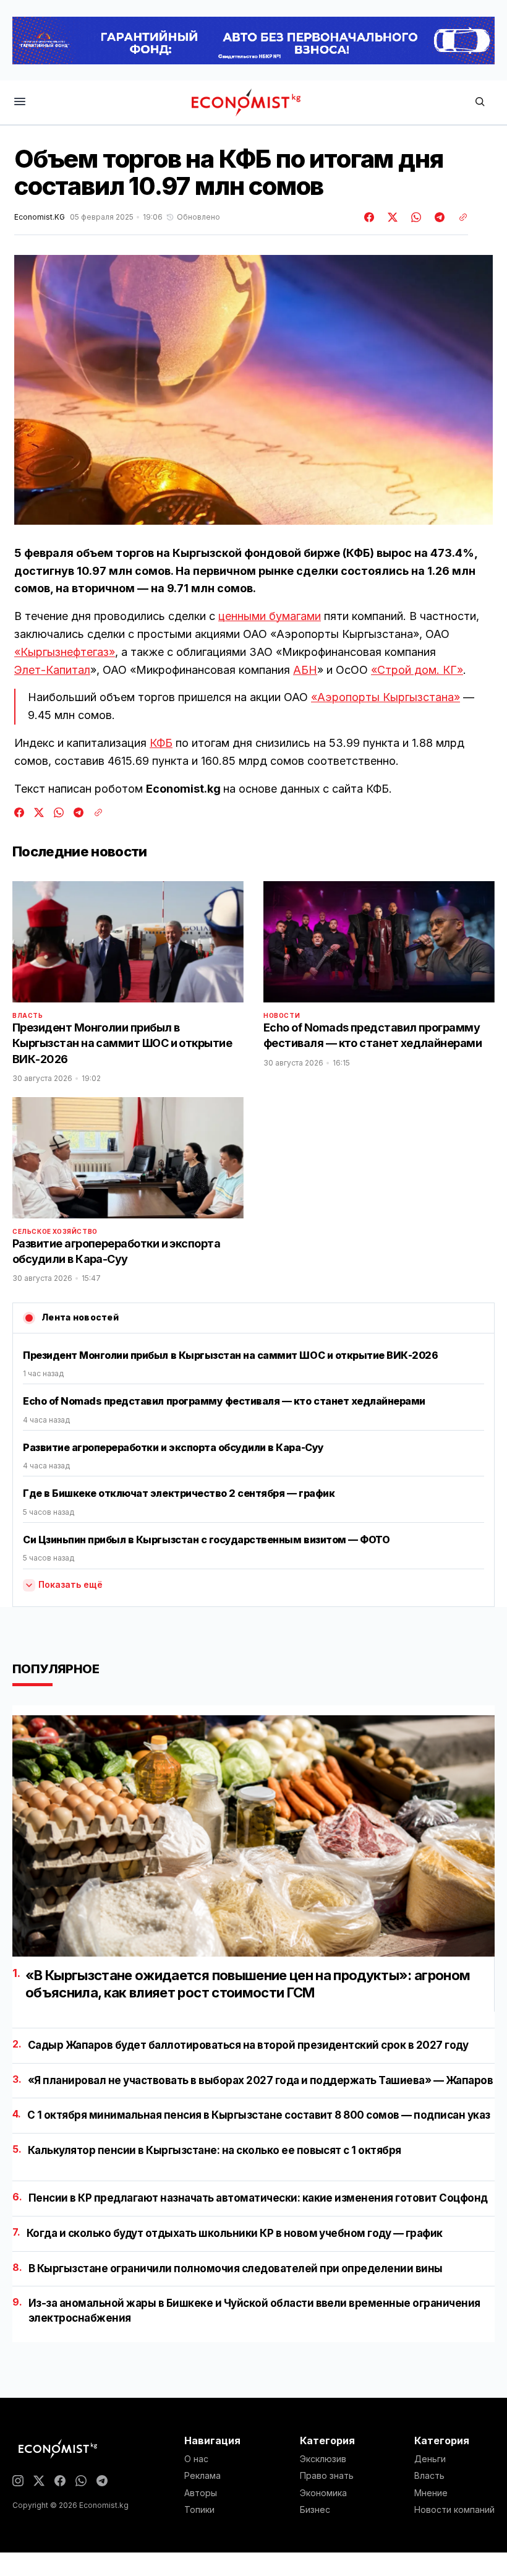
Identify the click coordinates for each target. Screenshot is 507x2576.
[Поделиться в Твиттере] (391, 217)
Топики (199, 2510)
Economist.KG (40, 217)
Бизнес (315, 2510)
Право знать (327, 2476)
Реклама (202, 2476)
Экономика (323, 2493)
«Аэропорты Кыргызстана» (386, 697)
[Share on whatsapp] (414, 217)
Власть (28, 1015)
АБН (305, 670)
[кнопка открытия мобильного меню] (20, 102)
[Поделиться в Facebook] (370, 217)
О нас (196, 2459)
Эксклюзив (323, 2459)
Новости (282, 1015)
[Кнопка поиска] (480, 102)
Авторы (201, 2493)
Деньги (430, 2459)
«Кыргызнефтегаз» (65, 652)
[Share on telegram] (438, 217)
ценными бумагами (270, 616)
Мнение (431, 2493)
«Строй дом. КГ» (417, 670)
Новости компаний (454, 2510)
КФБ (161, 743)
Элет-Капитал (52, 670)
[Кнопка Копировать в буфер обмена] (459, 217)
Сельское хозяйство (55, 1231)
